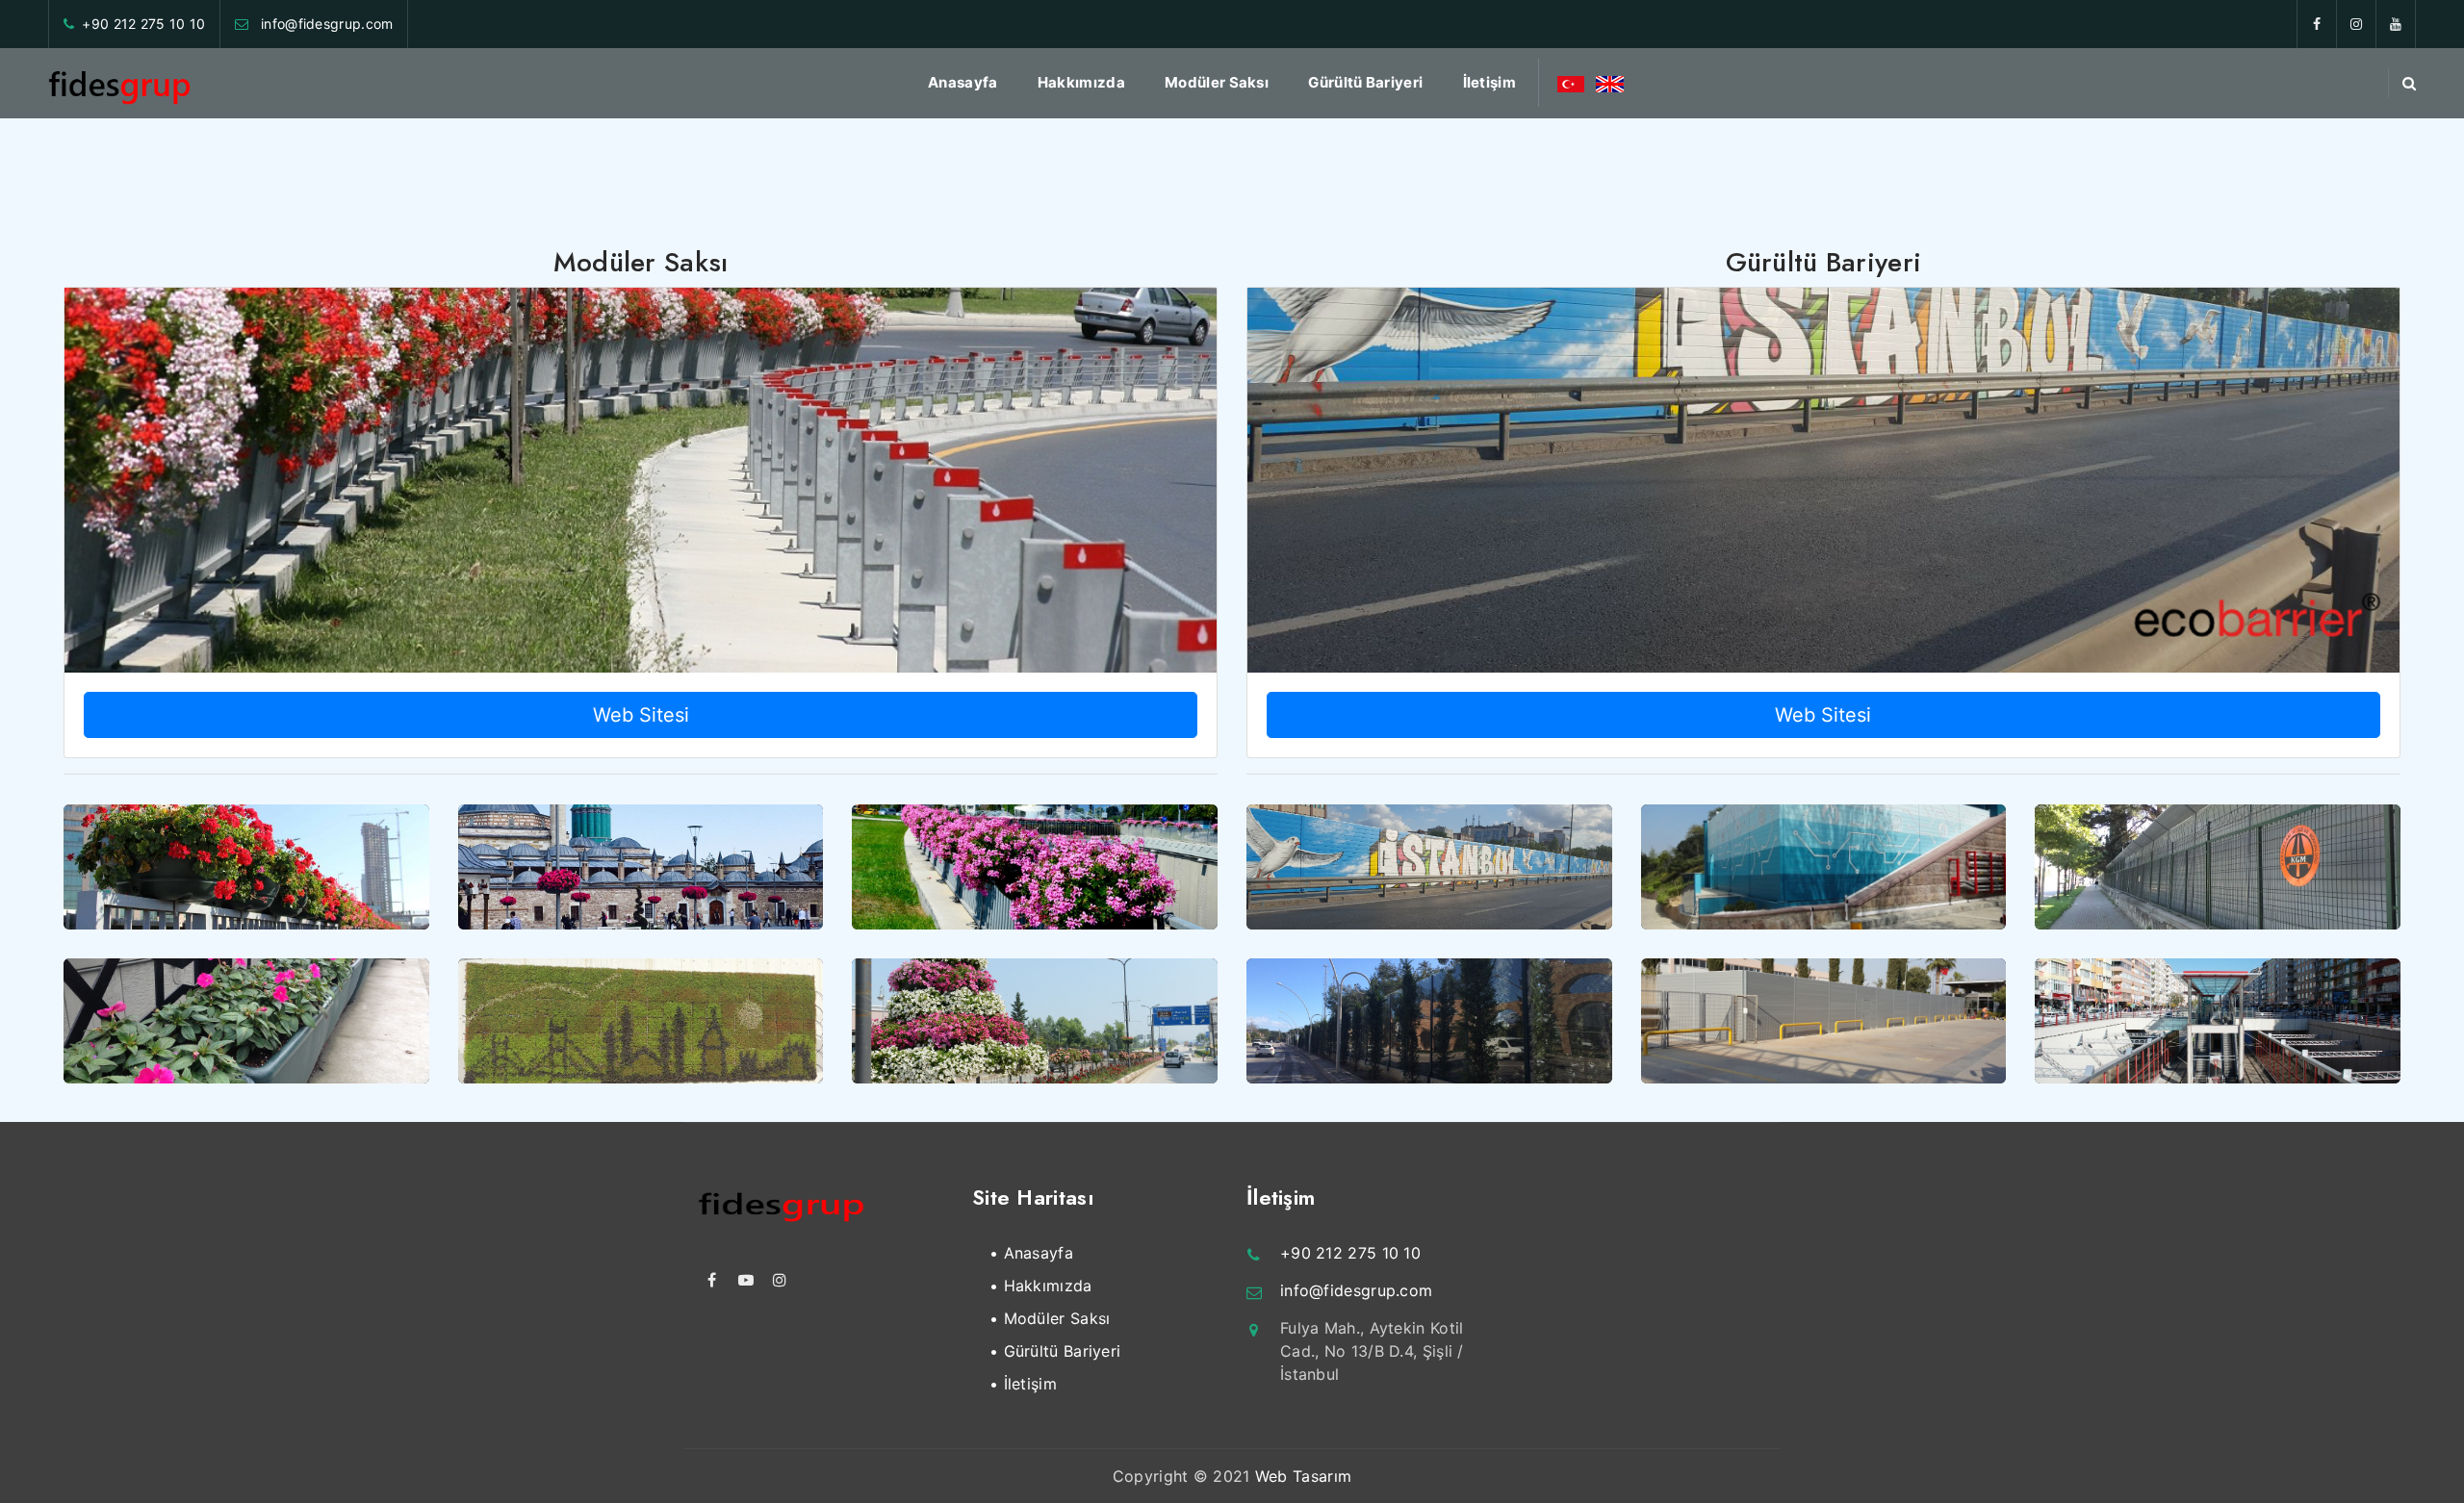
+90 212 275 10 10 (143, 24)
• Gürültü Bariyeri (1055, 1351)
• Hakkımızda (1041, 1286)
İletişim (1489, 82)
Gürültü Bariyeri (1365, 82)
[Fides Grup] (120, 83)
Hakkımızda (1081, 82)
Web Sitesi (641, 715)
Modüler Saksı (1217, 82)
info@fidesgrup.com (325, 24)
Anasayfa (962, 82)
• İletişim (1023, 1384)
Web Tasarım (1303, 1476)
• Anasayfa (1031, 1253)
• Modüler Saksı (1050, 1318)
